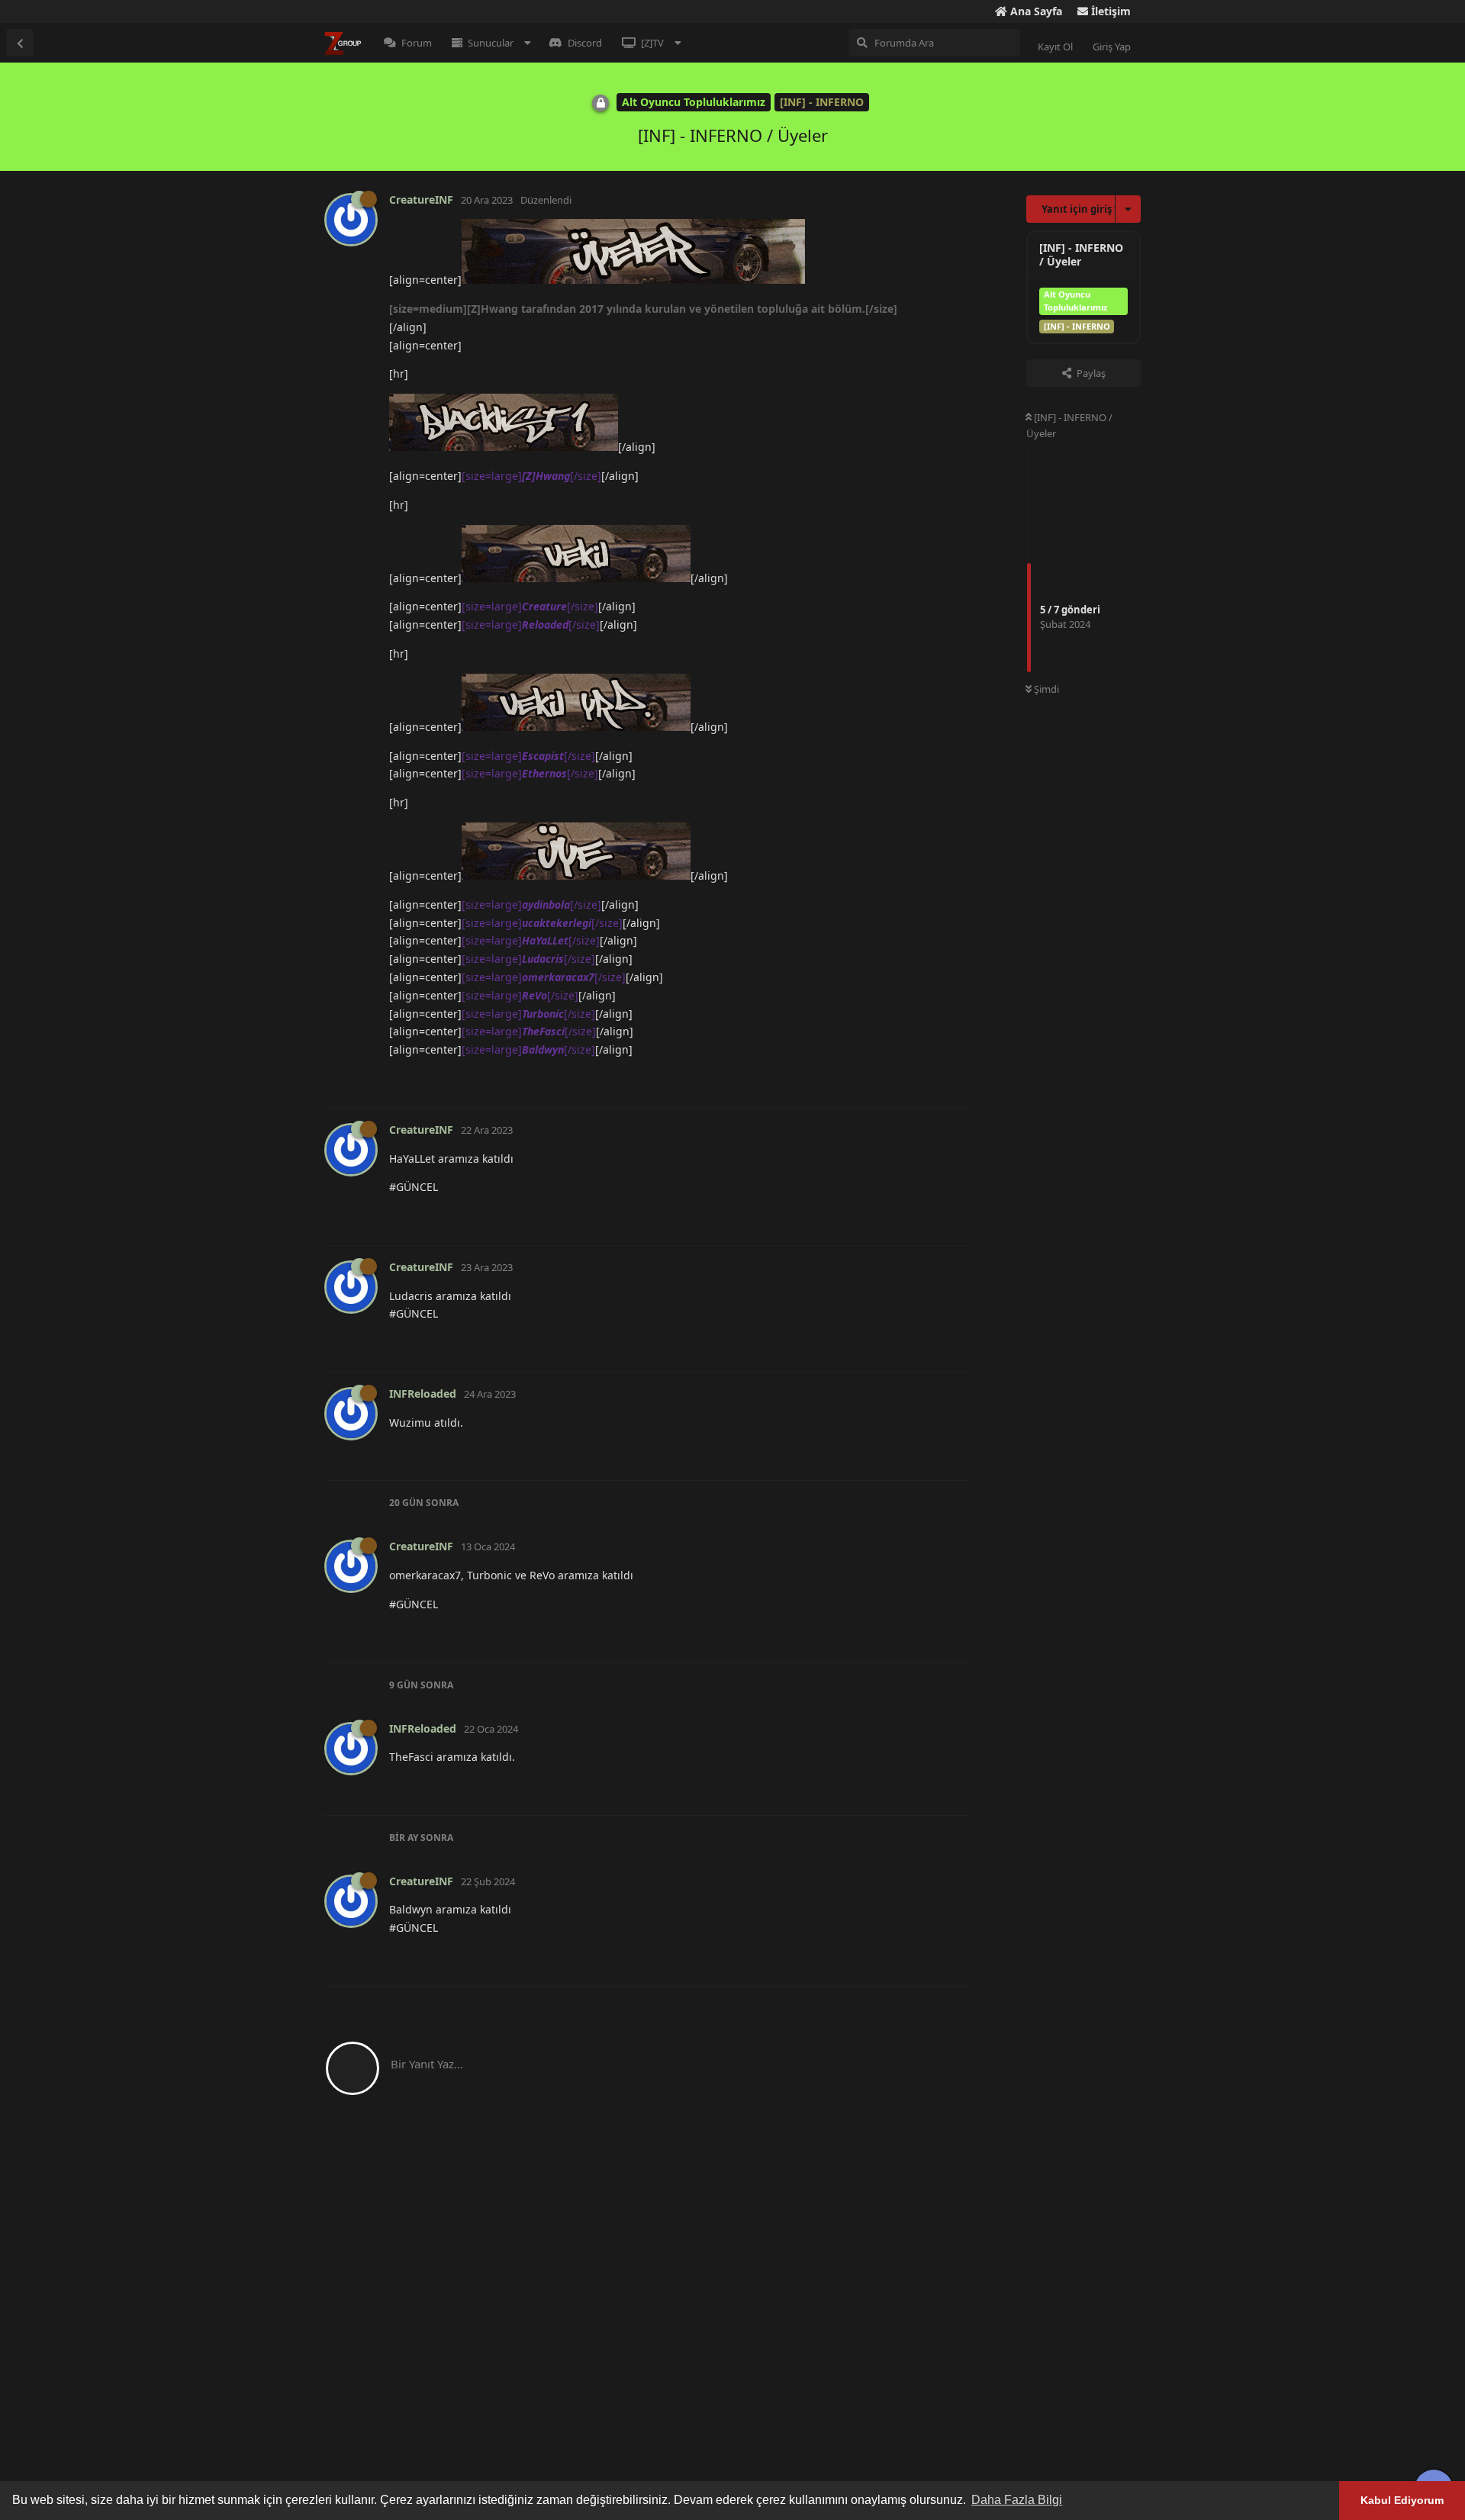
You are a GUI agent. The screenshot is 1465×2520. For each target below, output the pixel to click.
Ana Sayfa (1035, 11)
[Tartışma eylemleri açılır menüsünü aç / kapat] (1128, 209)
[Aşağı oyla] (885, 1080)
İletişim (1109, 11)
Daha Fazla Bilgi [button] (1017, 2500)
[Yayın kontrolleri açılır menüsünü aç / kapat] (955, 1080)
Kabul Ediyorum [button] (1402, 2500)
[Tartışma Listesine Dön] (20, 43)
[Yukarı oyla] (852, 1080)
